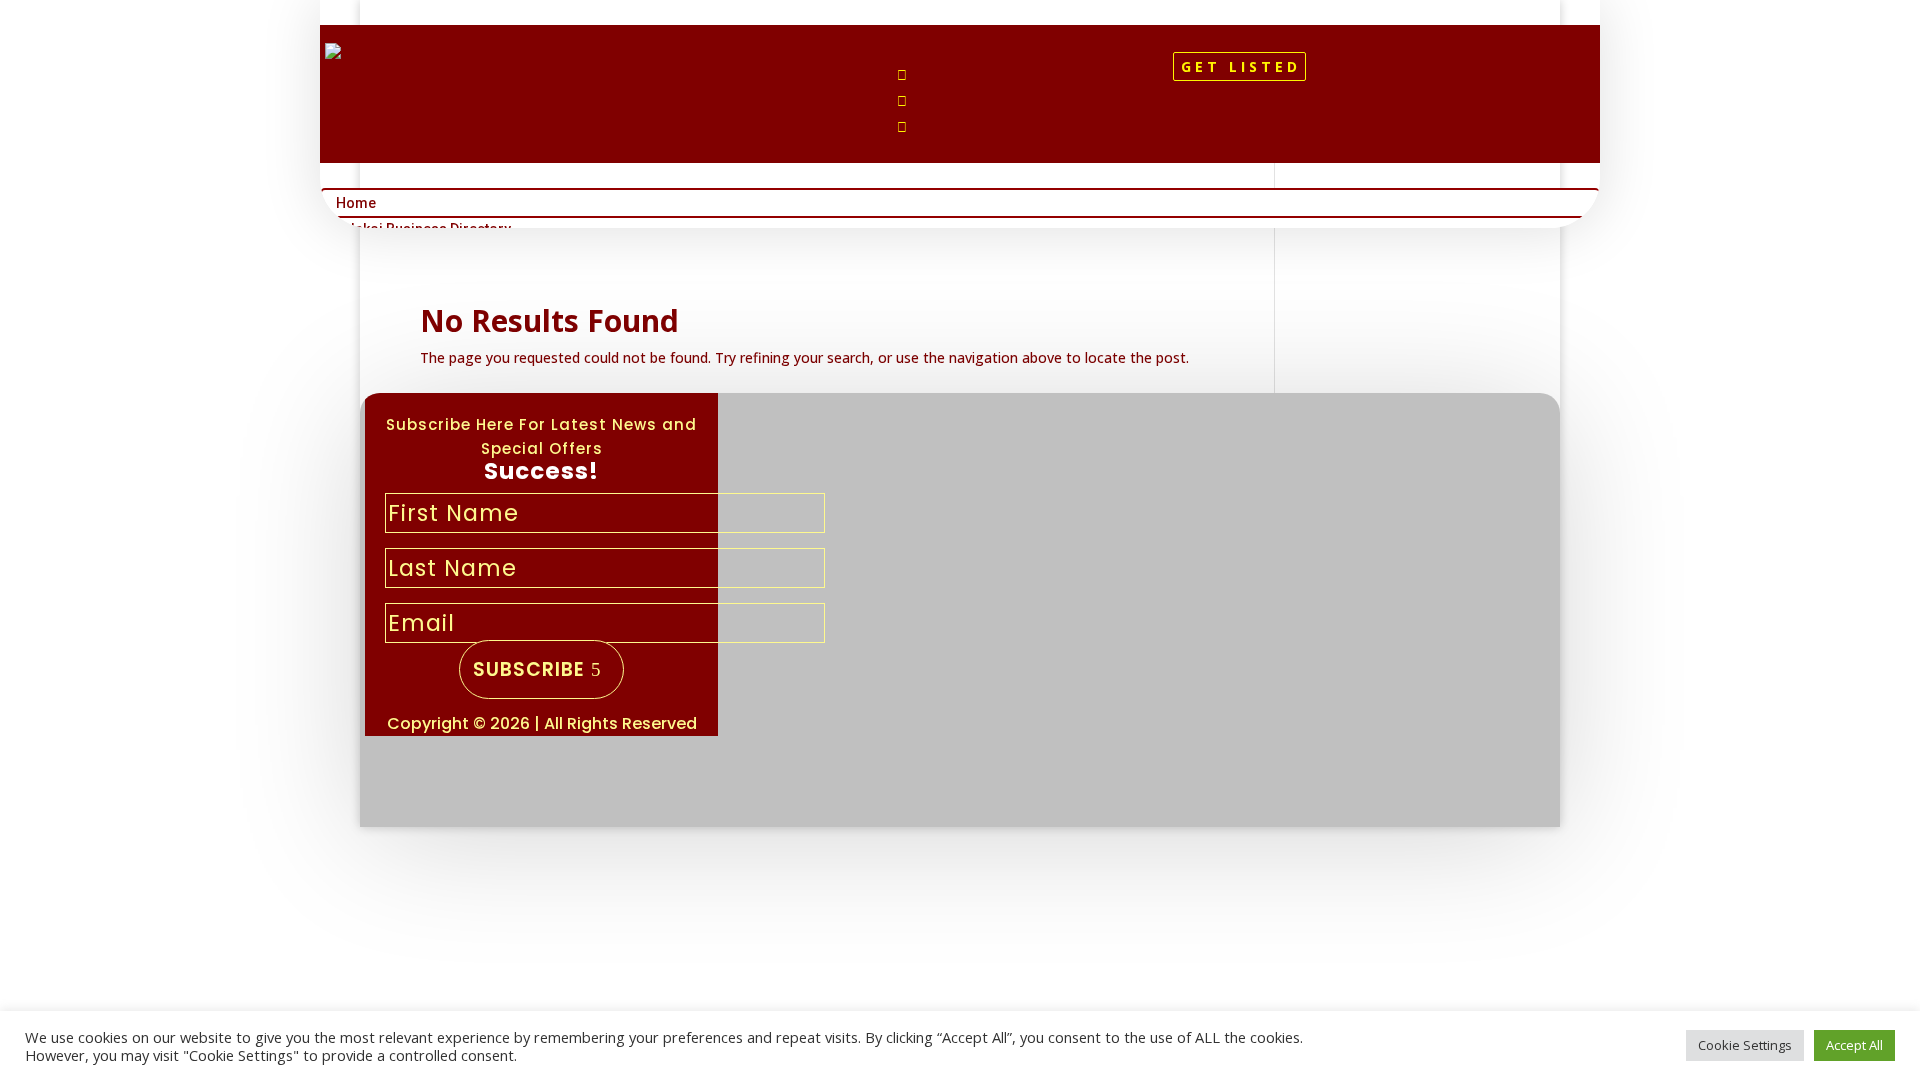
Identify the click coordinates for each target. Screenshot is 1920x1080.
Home (356, 203)
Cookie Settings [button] (1745, 1045)
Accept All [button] (1854, 1045)
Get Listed (1241, 66)
